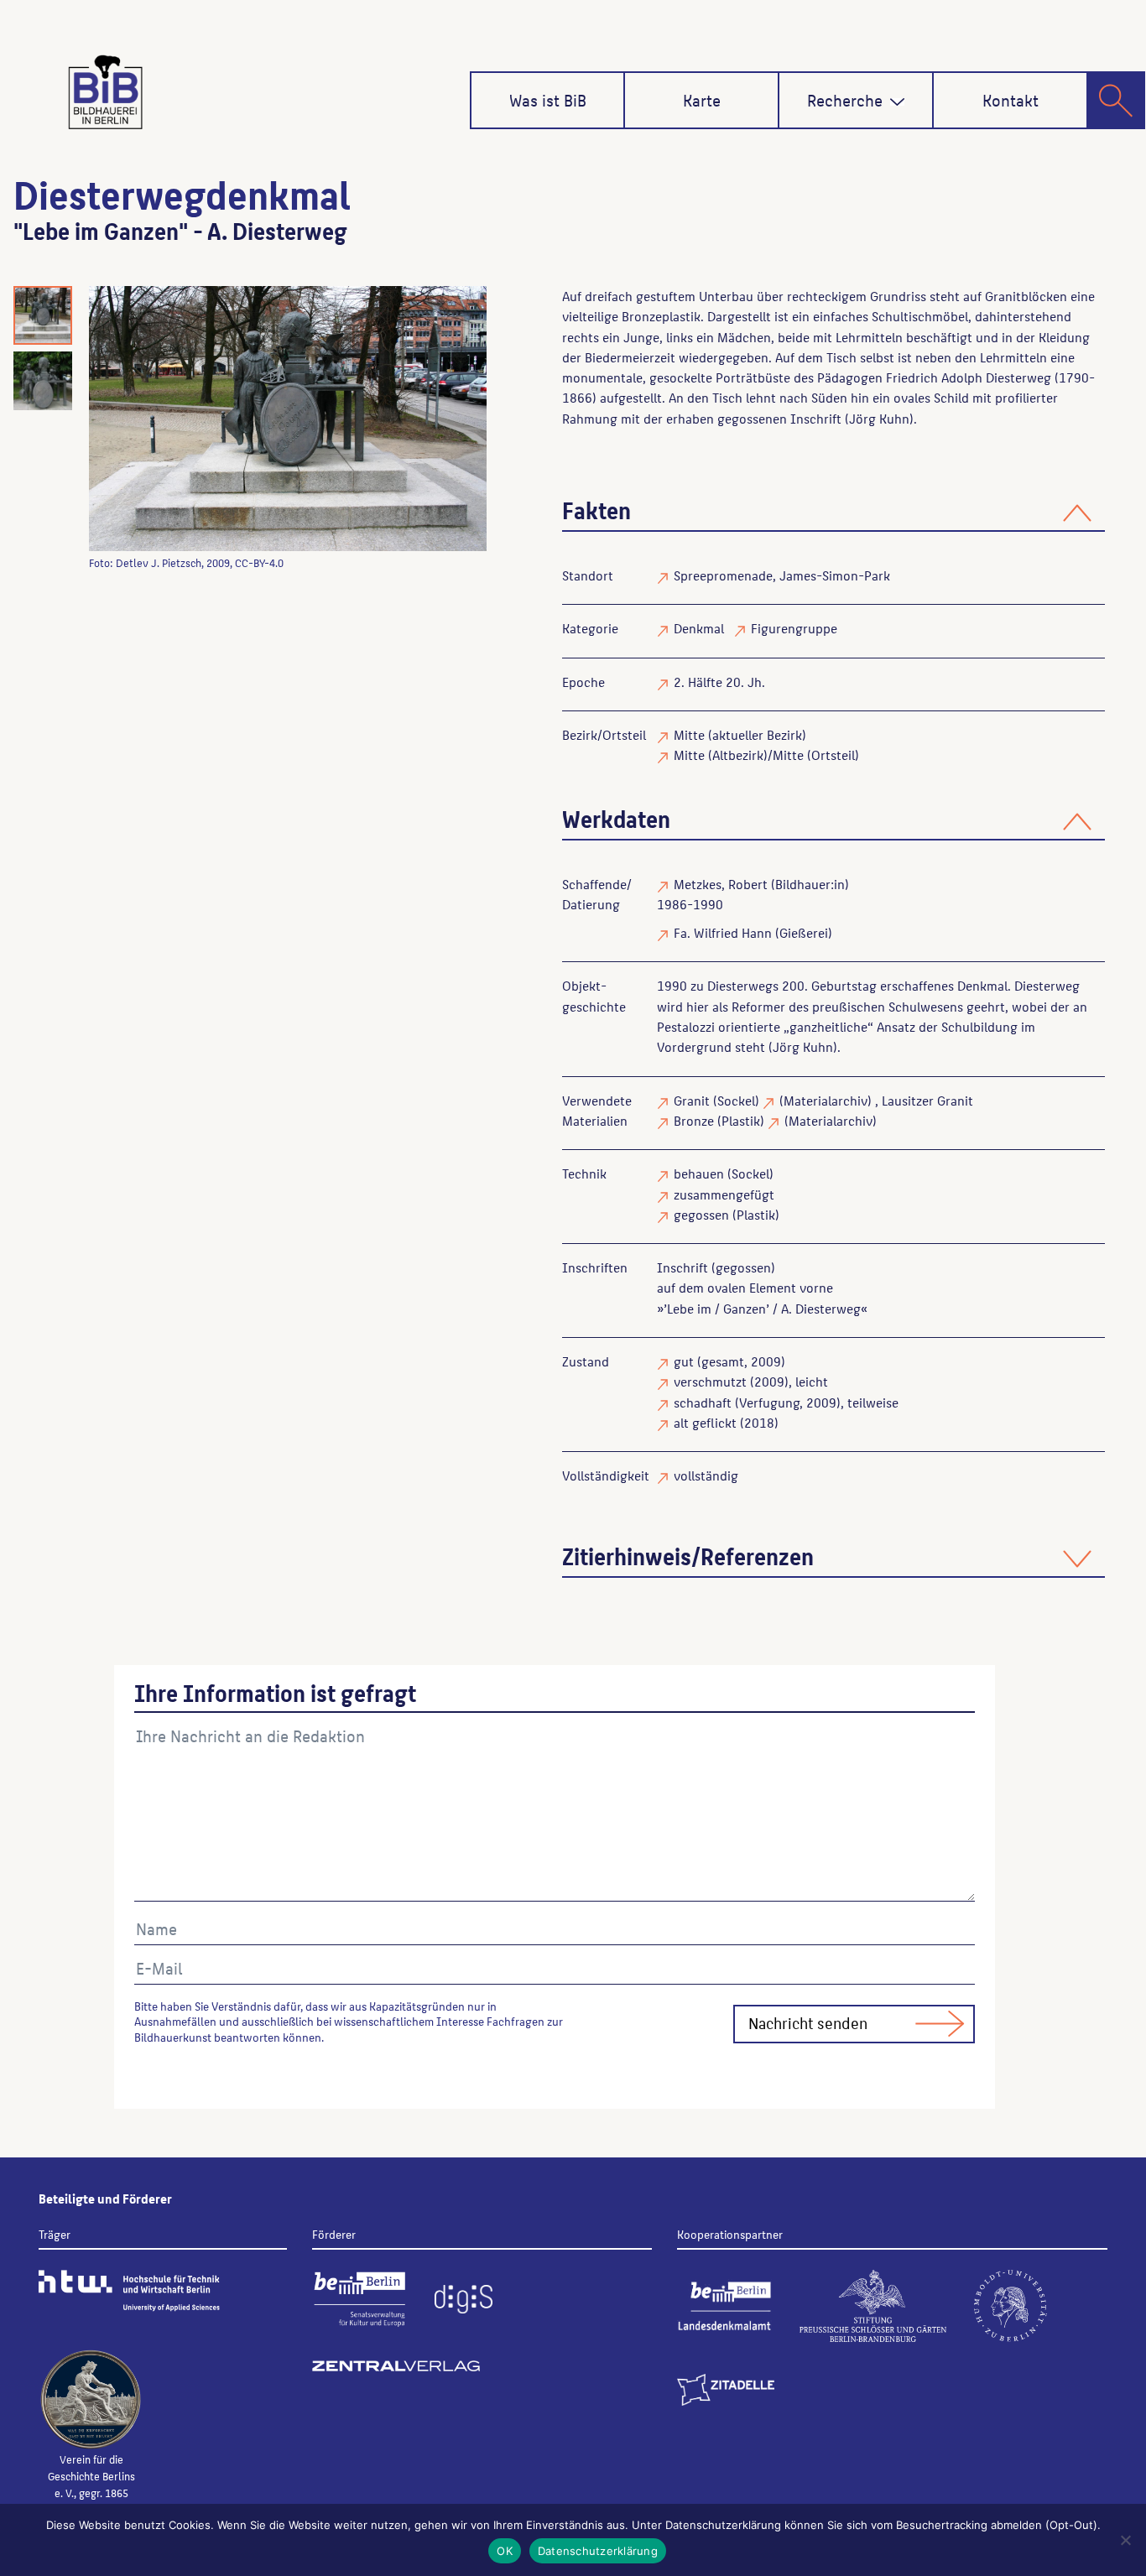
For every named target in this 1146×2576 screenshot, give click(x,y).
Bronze (694, 1120)
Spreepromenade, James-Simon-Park (782, 575)
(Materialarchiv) (826, 1100)
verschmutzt (710, 1381)
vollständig (706, 1475)
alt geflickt (705, 1422)
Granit (692, 1100)
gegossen (701, 1214)
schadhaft (703, 1402)
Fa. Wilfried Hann (723, 932)
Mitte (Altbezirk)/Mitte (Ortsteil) (766, 755)
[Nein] (1125, 2540)
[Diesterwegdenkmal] (288, 419)
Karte (702, 100)
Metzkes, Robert (721, 884)
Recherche (845, 100)
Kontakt (1011, 100)
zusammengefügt (724, 1194)
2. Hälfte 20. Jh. (719, 682)
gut (684, 1361)
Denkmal (699, 628)
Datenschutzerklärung (598, 2551)
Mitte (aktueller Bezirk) (740, 734)
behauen (699, 1173)
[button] (897, 102)
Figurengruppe (794, 628)
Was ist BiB (548, 100)
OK (505, 2551)
